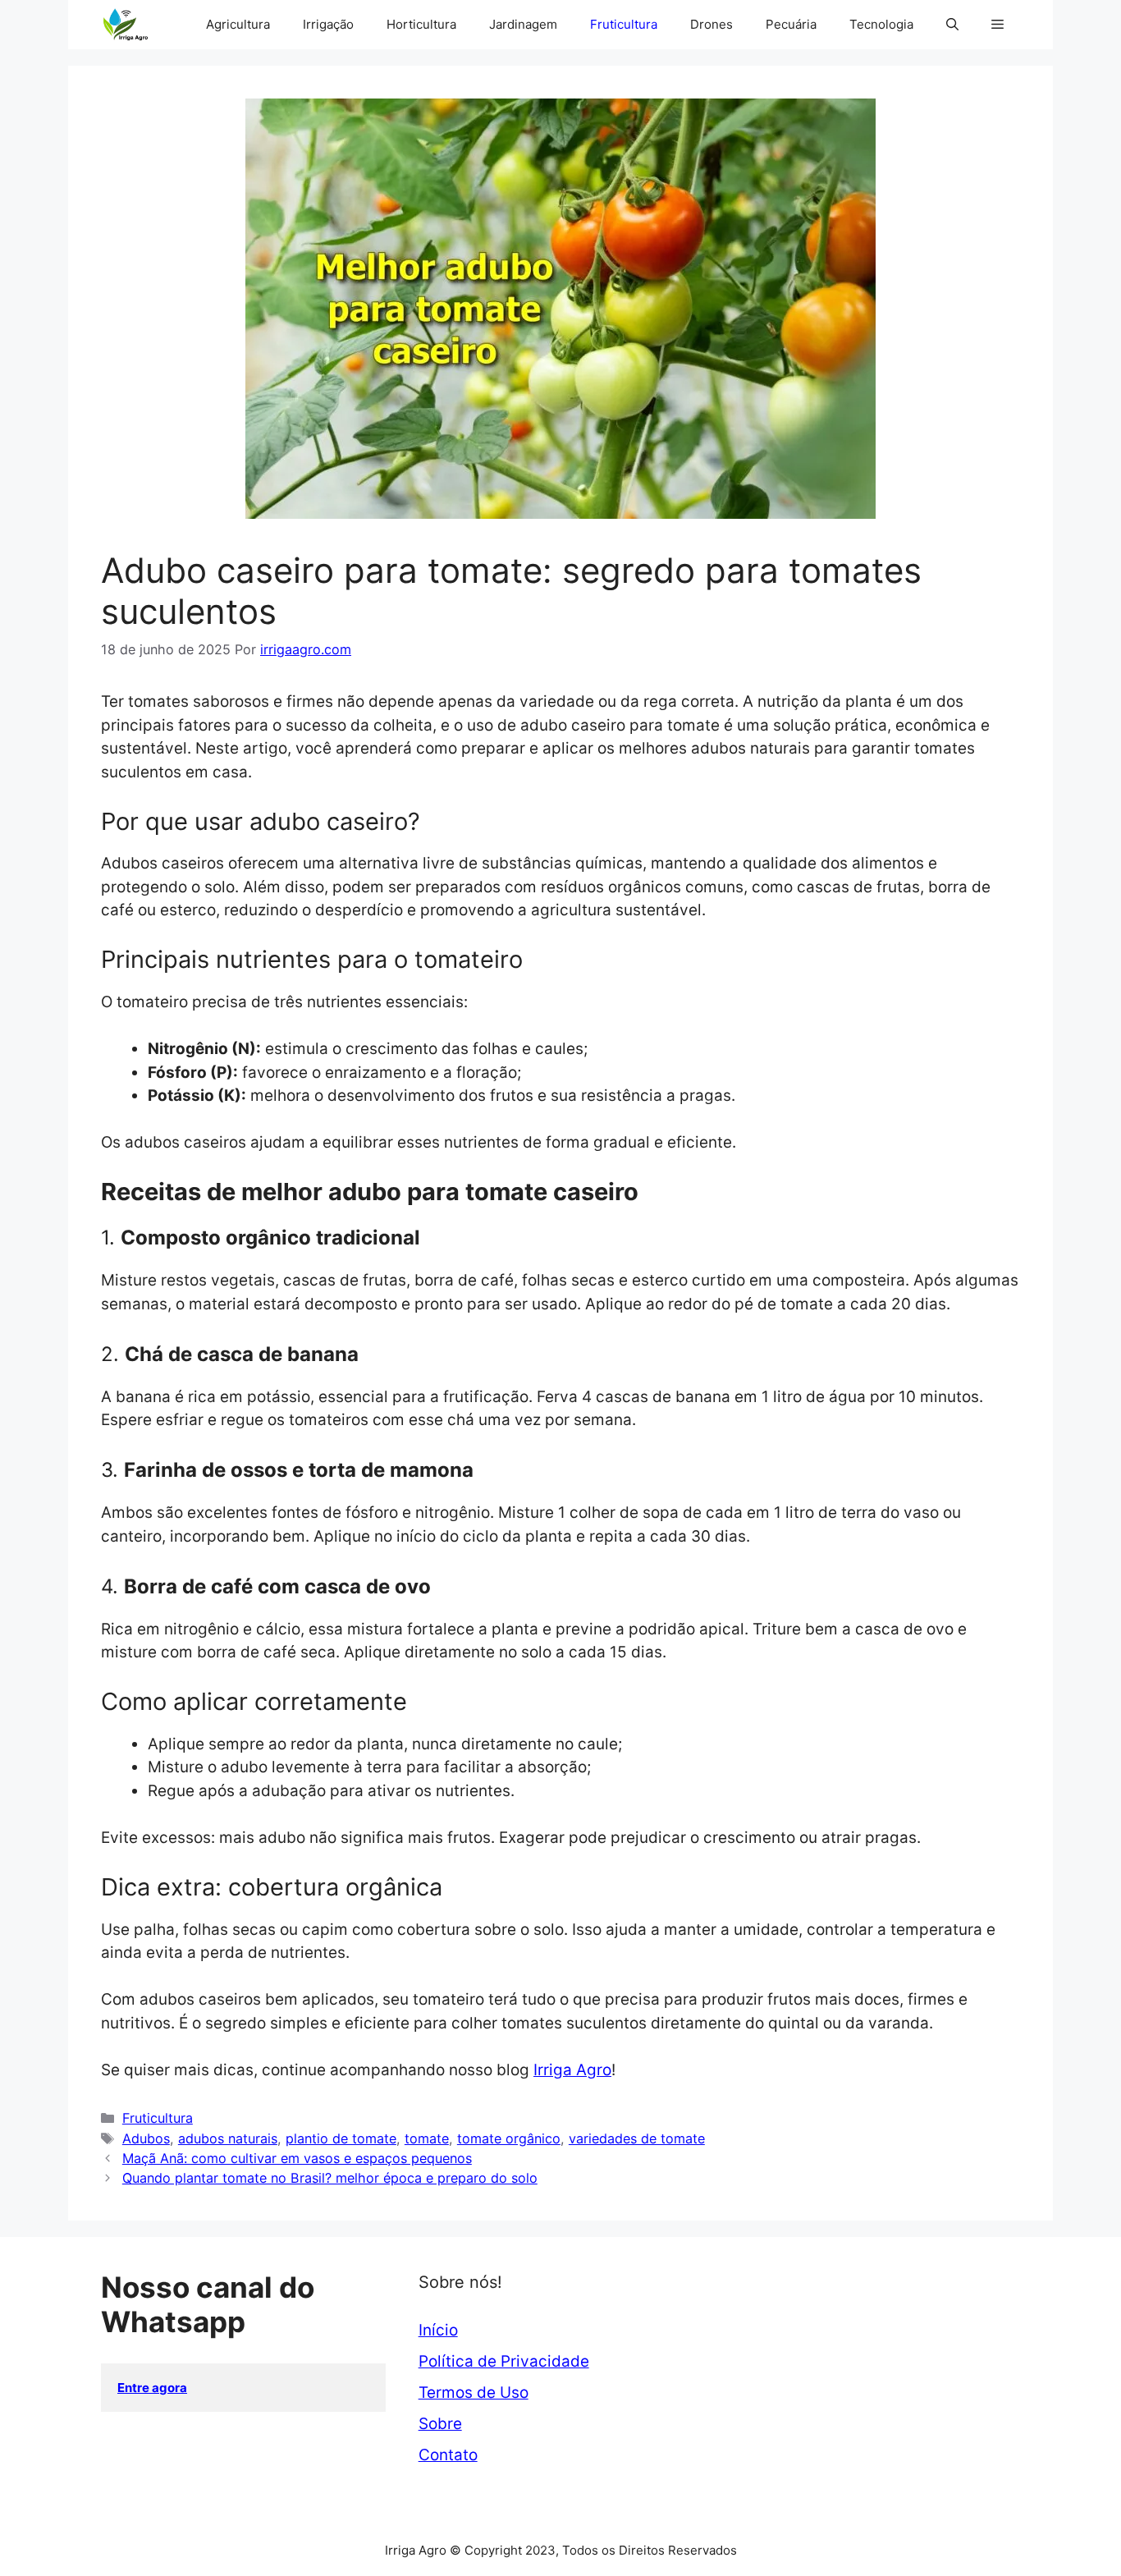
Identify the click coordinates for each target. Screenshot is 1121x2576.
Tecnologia (881, 24)
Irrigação (328, 24)
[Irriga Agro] (129, 25)
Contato (448, 2455)
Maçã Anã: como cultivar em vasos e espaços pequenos (297, 2158)
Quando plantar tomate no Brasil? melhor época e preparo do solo (330, 2178)
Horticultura (421, 24)
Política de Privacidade (504, 2361)
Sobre (440, 2424)
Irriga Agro (572, 2070)
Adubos (146, 2138)
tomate (427, 2138)
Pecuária (791, 24)
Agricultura (238, 24)
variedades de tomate (637, 2138)
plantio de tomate (341, 2138)
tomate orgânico (509, 2138)
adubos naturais (228, 2138)
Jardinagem (523, 24)
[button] (952, 25)
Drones (711, 24)
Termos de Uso (474, 2393)
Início (438, 2330)
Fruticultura (624, 24)
